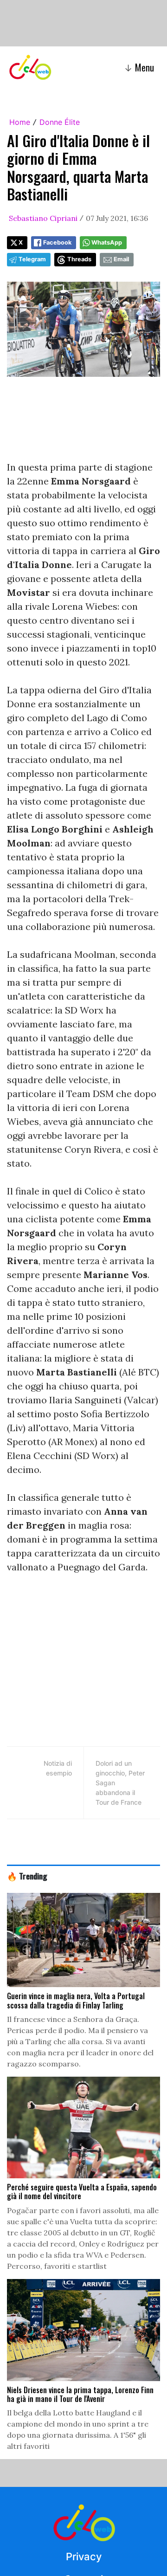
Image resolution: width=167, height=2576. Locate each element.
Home (20, 122)
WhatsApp (107, 242)
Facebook (57, 242)
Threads (79, 259)
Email (121, 259)
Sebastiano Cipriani (43, 218)
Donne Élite (60, 122)
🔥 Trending (27, 1876)
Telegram (32, 259)
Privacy (84, 2557)
